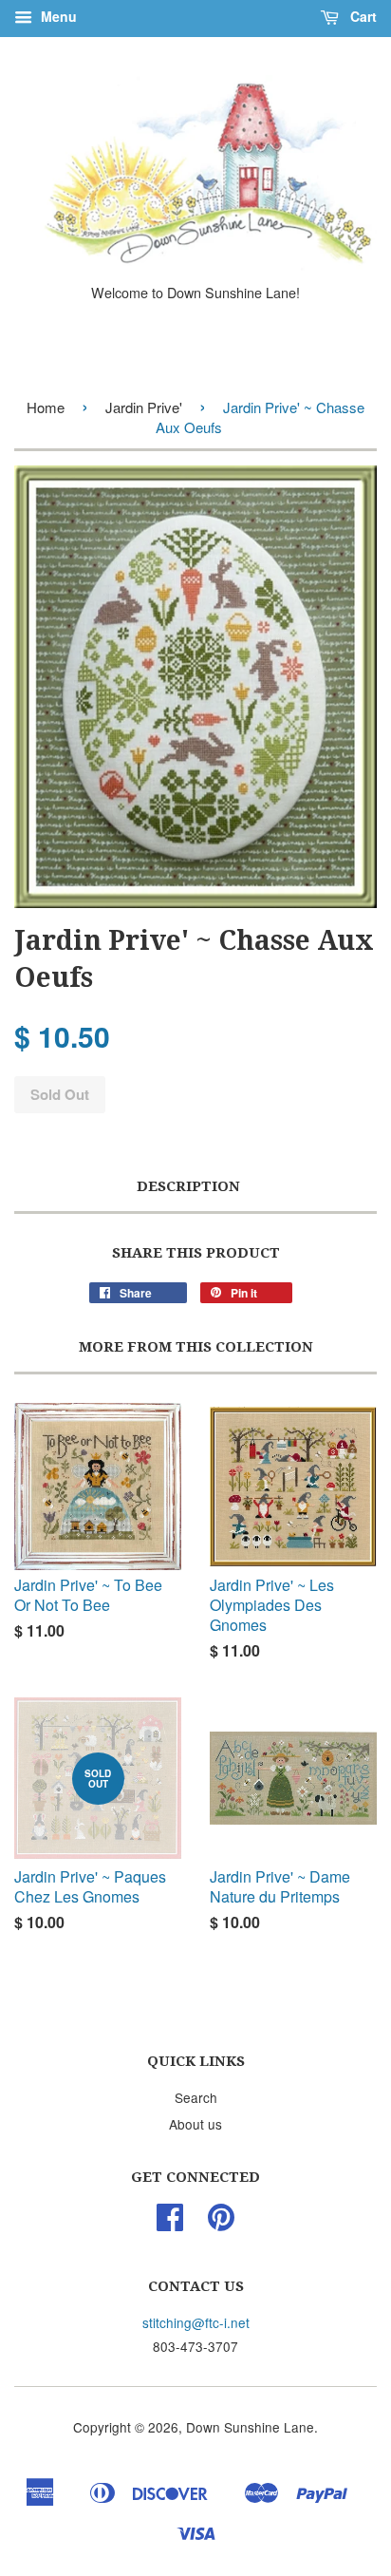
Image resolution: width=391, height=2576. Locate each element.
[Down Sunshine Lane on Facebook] (170, 2223)
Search (196, 2097)
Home (46, 407)
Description (188, 1186)
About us (195, 2124)
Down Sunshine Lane (250, 2427)
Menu (57, 16)
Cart (362, 16)
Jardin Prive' (144, 407)
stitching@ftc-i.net (196, 2322)
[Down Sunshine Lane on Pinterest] (221, 2223)
